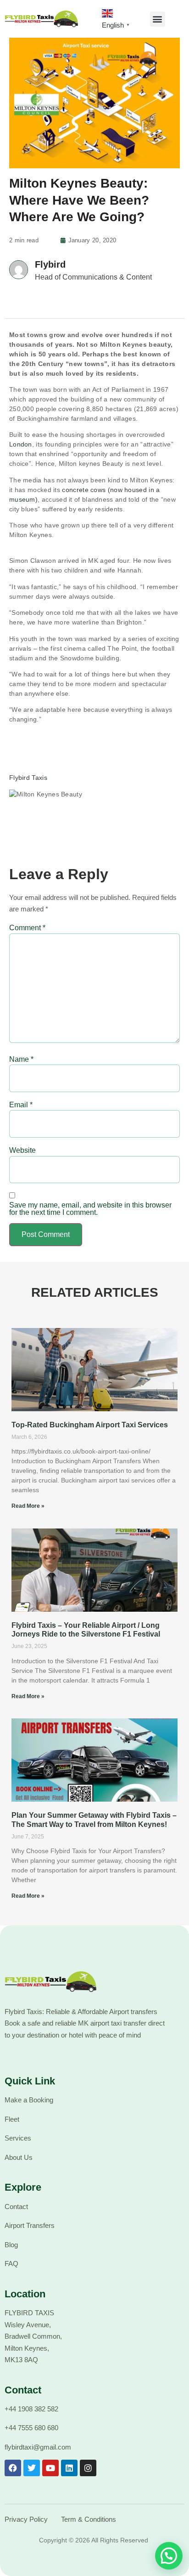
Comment (27, 928)
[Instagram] (88, 2468)
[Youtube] (50, 2468)
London (21, 444)
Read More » (28, 1506)
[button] (158, 19)
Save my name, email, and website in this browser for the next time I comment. (90, 1209)
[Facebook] (13, 2468)
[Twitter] (32, 2468)
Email (21, 1105)
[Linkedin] (69, 2468)
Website (22, 1151)
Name (21, 1059)
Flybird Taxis (28, 778)
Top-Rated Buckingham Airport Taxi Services (90, 1425)
